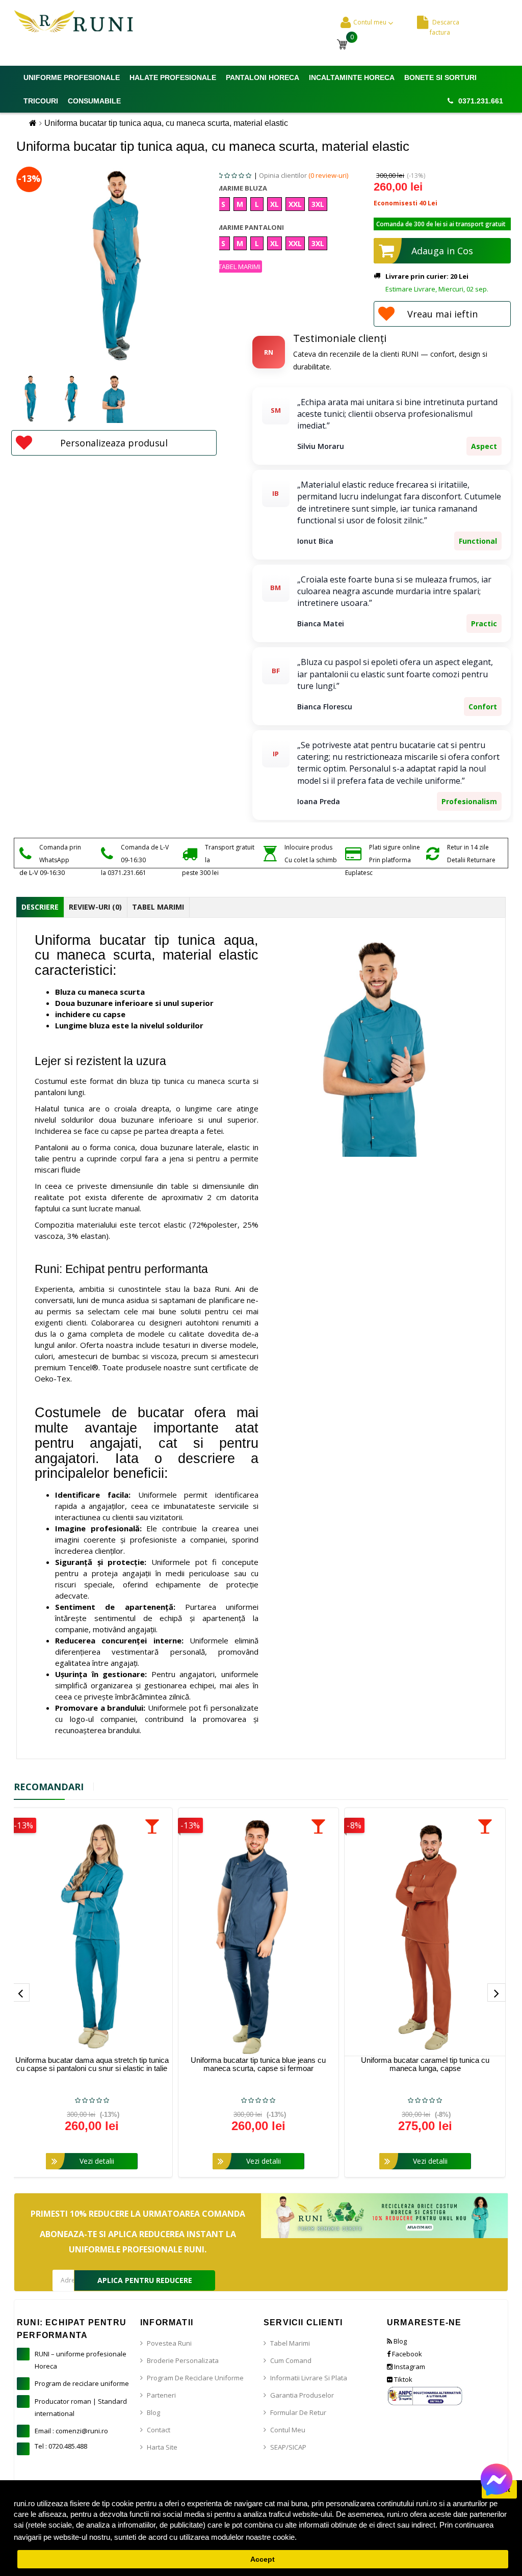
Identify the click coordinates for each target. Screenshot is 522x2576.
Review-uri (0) (95, 907)
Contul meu (288, 2430)
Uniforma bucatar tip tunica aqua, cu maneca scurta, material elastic (166, 123)
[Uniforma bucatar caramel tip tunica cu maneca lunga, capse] (425, 1936)
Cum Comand (291, 2360)
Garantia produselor (302, 2395)
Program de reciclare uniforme (82, 2383)
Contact (159, 2430)
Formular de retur (298, 2412)
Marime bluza (242, 188)
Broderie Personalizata (183, 2360)
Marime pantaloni (250, 227)
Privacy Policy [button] (324, 2537)
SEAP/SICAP (288, 2447)
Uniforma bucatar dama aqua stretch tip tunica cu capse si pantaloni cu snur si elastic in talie (92, 2064)
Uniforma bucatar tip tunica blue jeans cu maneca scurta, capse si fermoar (258, 2064)
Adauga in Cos (442, 251)
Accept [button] (263, 2559)
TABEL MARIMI (239, 267)
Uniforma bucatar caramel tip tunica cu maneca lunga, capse (425, 2064)
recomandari (49, 1787)
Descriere (40, 907)
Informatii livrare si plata (309, 2378)
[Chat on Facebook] (497, 2479)
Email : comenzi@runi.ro (71, 2431)
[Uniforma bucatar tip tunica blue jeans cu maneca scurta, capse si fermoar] (259, 1936)
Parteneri (161, 2395)
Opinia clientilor (304, 175)
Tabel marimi (290, 2343)
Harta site (162, 2447)
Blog (153, 2412)
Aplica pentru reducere (145, 2280)
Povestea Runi (169, 2343)
